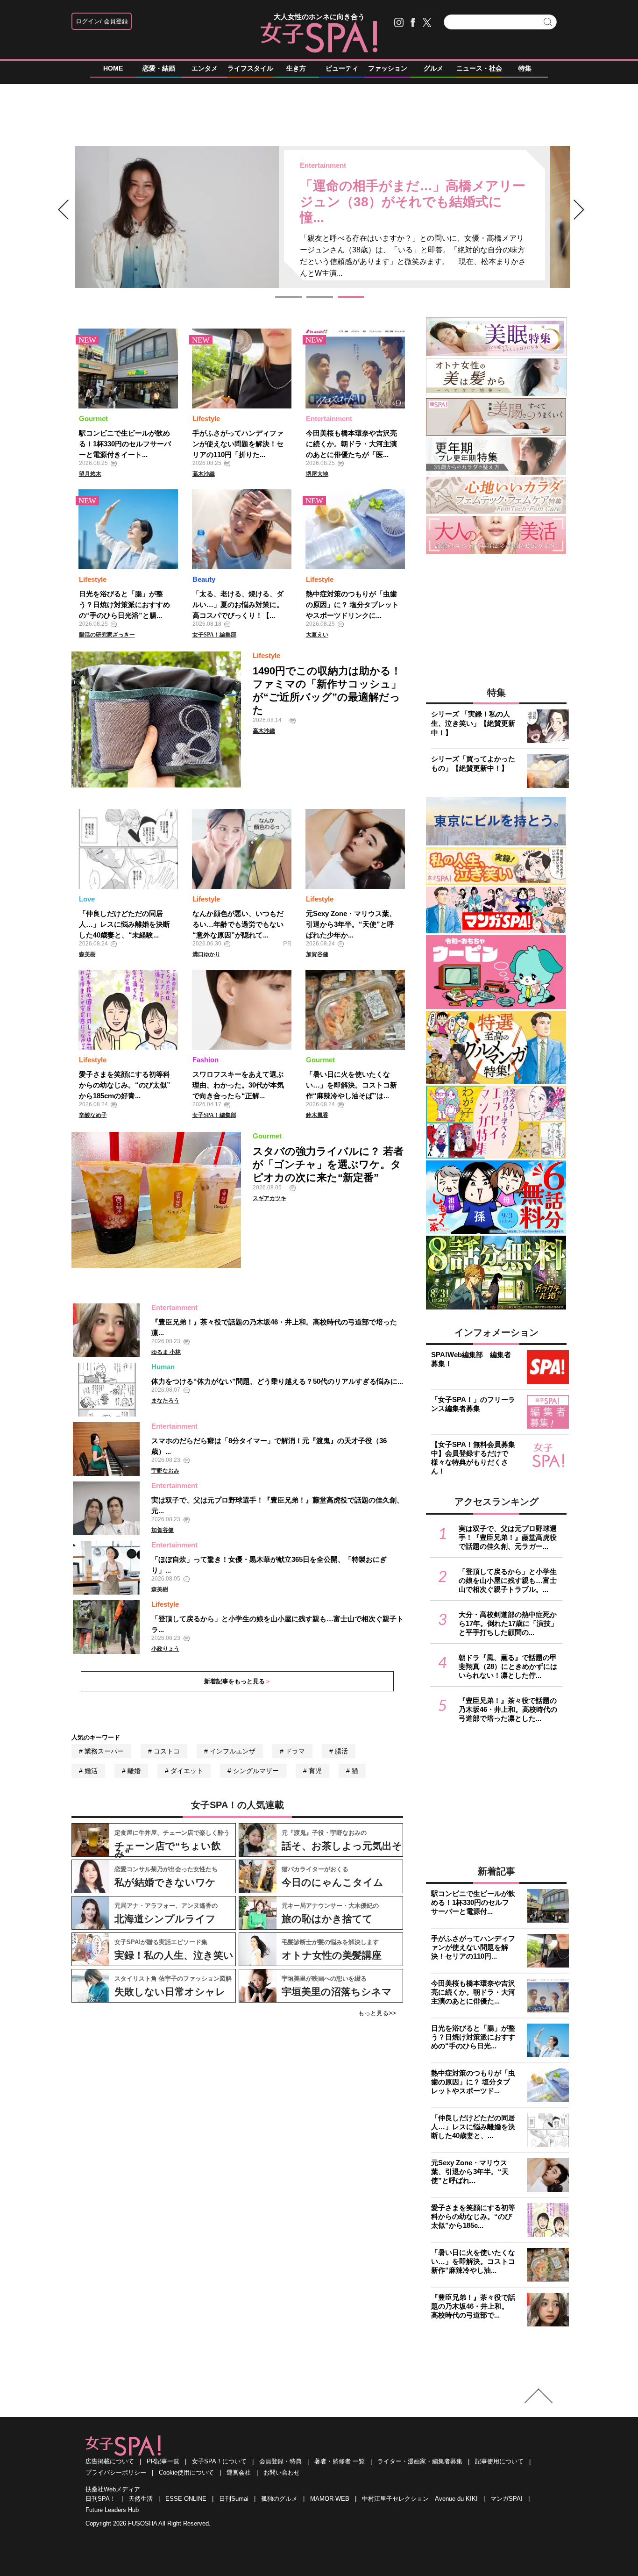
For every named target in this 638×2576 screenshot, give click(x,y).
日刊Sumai (234, 2499)
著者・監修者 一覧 (340, 2461)
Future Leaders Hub (112, 2510)
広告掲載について (110, 2461)
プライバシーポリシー (116, 2472)
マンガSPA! (507, 2499)
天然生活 (141, 2499)
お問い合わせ (282, 2472)
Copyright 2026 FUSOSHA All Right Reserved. (148, 2523)
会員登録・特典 (280, 2461)
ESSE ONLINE (186, 2499)
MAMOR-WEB (330, 2499)
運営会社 (239, 2472)
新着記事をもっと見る (234, 1681)
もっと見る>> (377, 2013)
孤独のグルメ (279, 2499)
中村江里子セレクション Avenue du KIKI (420, 2499)
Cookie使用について (186, 2472)
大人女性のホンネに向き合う (319, 17)
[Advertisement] (319, 116)
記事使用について (499, 2461)
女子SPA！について (219, 2461)
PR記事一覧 (163, 2461)
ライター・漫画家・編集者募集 (420, 2461)
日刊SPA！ (101, 2499)
